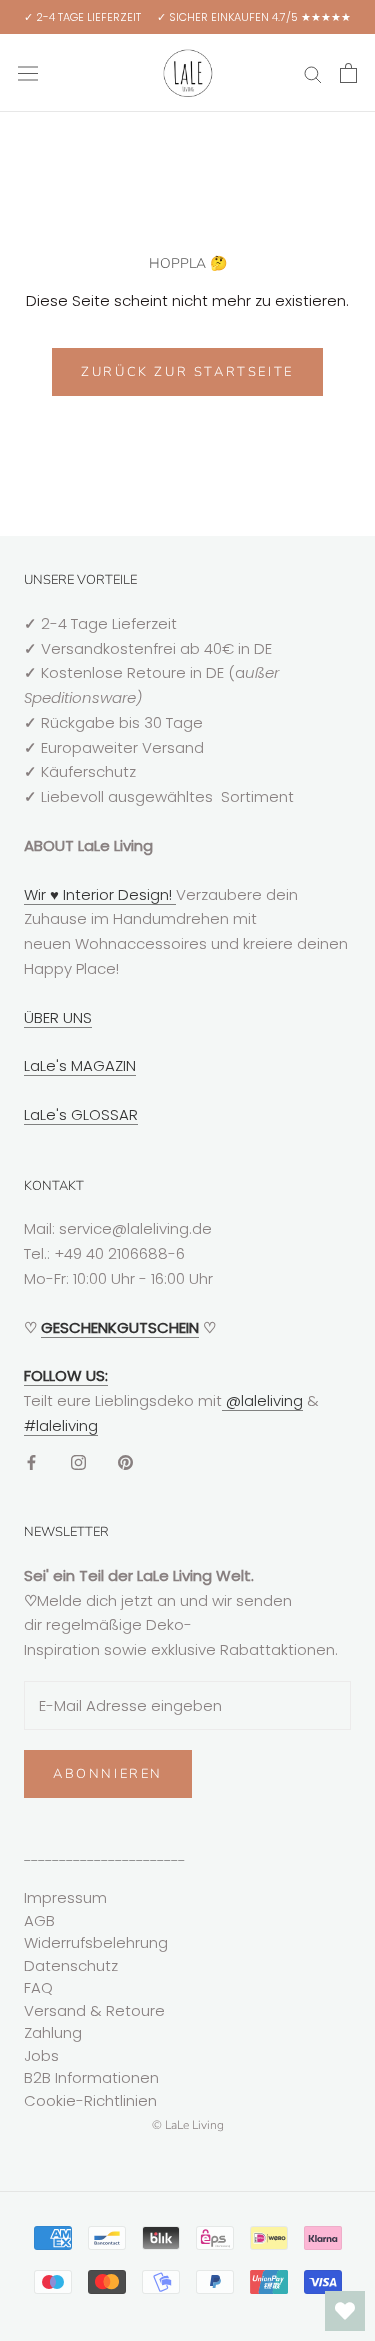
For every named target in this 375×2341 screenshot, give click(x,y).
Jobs (41, 2055)
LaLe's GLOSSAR (81, 1114)
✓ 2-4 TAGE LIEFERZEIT (82, 17)
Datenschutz (71, 1965)
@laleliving (262, 1400)
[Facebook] (31, 1462)
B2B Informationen (91, 2077)
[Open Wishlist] (345, 2311)
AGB (39, 1920)
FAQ (38, 1987)
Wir (37, 894)
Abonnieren (108, 1774)
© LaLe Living (188, 2125)
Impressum (65, 1897)
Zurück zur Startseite (187, 372)
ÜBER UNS (58, 1017)
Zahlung (53, 2032)
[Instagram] (78, 1462)
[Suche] (313, 72)
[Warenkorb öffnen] (348, 73)
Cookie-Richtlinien (90, 2100)
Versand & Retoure (94, 2010)
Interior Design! (117, 894)
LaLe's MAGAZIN (80, 1065)
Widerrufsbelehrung (96, 1942)
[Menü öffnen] (28, 73)
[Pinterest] (125, 1462)
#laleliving (61, 1425)
